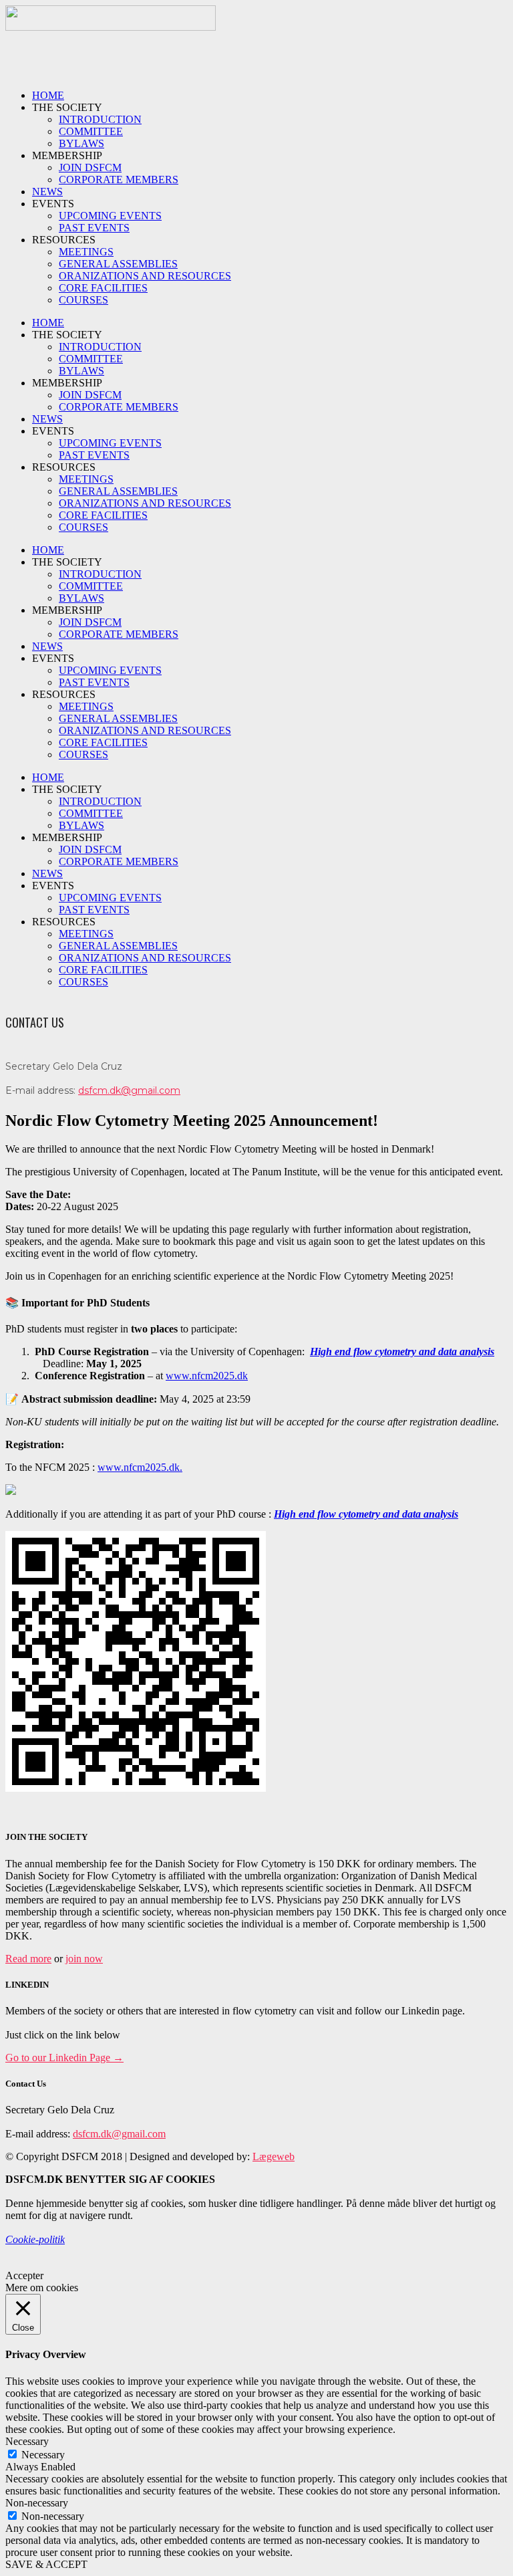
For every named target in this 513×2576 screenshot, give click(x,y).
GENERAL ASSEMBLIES (118, 264)
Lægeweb (274, 2156)
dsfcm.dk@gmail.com (129, 1090)
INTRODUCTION (100, 119)
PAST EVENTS (94, 228)
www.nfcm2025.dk (207, 1376)
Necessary (43, 2455)
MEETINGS (86, 252)
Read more (28, 1959)
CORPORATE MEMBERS (119, 180)
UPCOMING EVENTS (110, 216)
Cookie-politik (35, 2239)
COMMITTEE (91, 131)
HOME (48, 95)
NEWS (47, 192)
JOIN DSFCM (90, 167)
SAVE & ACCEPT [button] (46, 2564)
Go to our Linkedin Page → (64, 2058)
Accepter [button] (24, 2275)
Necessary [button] (27, 2441)
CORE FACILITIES (103, 288)
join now (84, 1959)
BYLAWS (81, 143)
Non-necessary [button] (37, 2503)
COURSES (83, 300)
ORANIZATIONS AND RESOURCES (145, 276)
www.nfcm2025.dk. (140, 1467)
